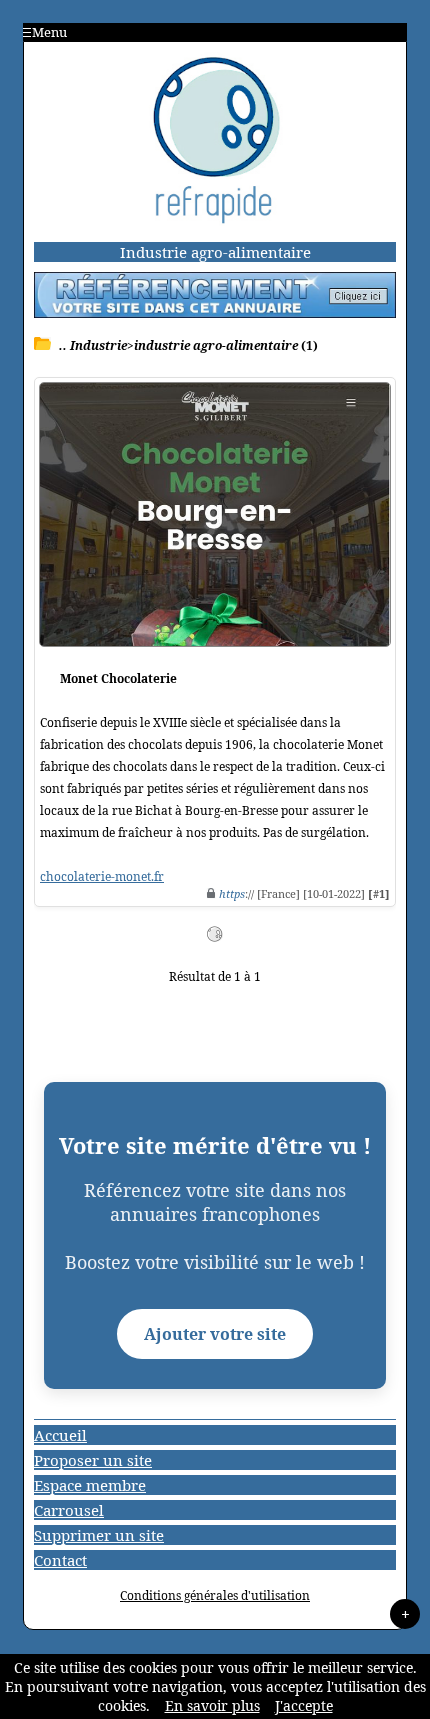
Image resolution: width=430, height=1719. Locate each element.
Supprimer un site (99, 1535)
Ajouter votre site (215, 1334)
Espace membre (90, 1485)
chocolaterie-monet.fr (102, 876)
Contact (60, 1560)
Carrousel (69, 1510)
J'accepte (304, 1705)
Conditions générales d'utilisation (215, 1595)
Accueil (60, 1435)
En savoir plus (212, 1705)
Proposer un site (93, 1460)
